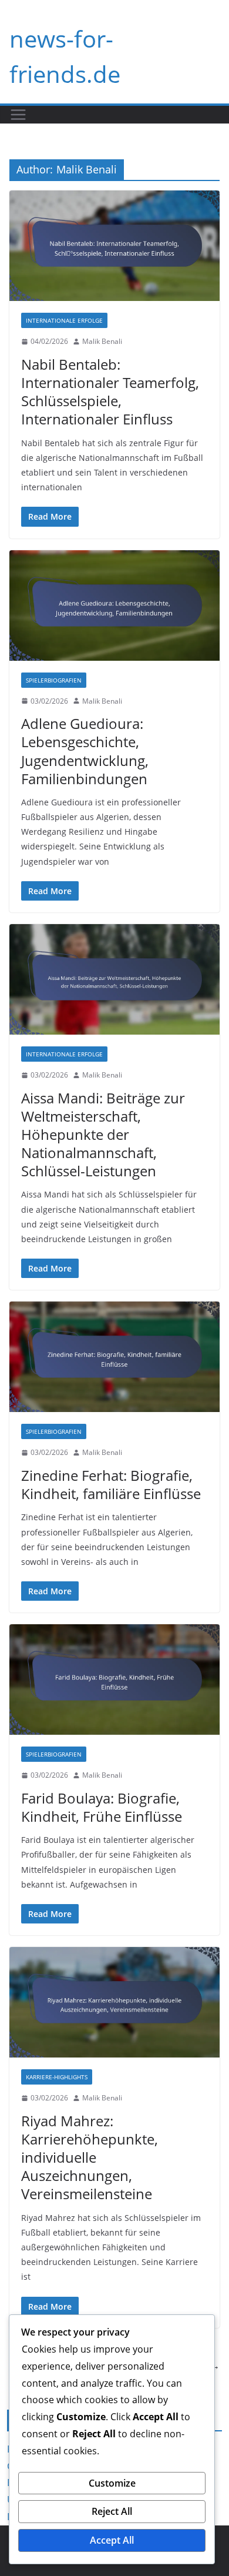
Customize (112, 2483)
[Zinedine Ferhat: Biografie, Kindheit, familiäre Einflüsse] (114, 1357)
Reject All (112, 2511)
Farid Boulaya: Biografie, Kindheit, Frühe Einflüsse (102, 1807)
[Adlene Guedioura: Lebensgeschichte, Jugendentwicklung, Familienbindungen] (114, 605)
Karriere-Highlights (57, 2077)
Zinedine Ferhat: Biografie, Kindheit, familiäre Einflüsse (111, 1484)
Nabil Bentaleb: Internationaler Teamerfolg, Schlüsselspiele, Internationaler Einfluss (110, 392)
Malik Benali (102, 341)
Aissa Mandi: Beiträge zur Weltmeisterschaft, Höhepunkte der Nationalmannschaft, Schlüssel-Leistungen (103, 1135)
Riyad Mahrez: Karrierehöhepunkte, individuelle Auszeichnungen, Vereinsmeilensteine (90, 2157)
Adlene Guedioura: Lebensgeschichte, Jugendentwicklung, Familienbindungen (85, 751)
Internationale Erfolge (64, 320)
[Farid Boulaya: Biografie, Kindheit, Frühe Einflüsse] (114, 1680)
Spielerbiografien (54, 680)
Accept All (112, 2540)
